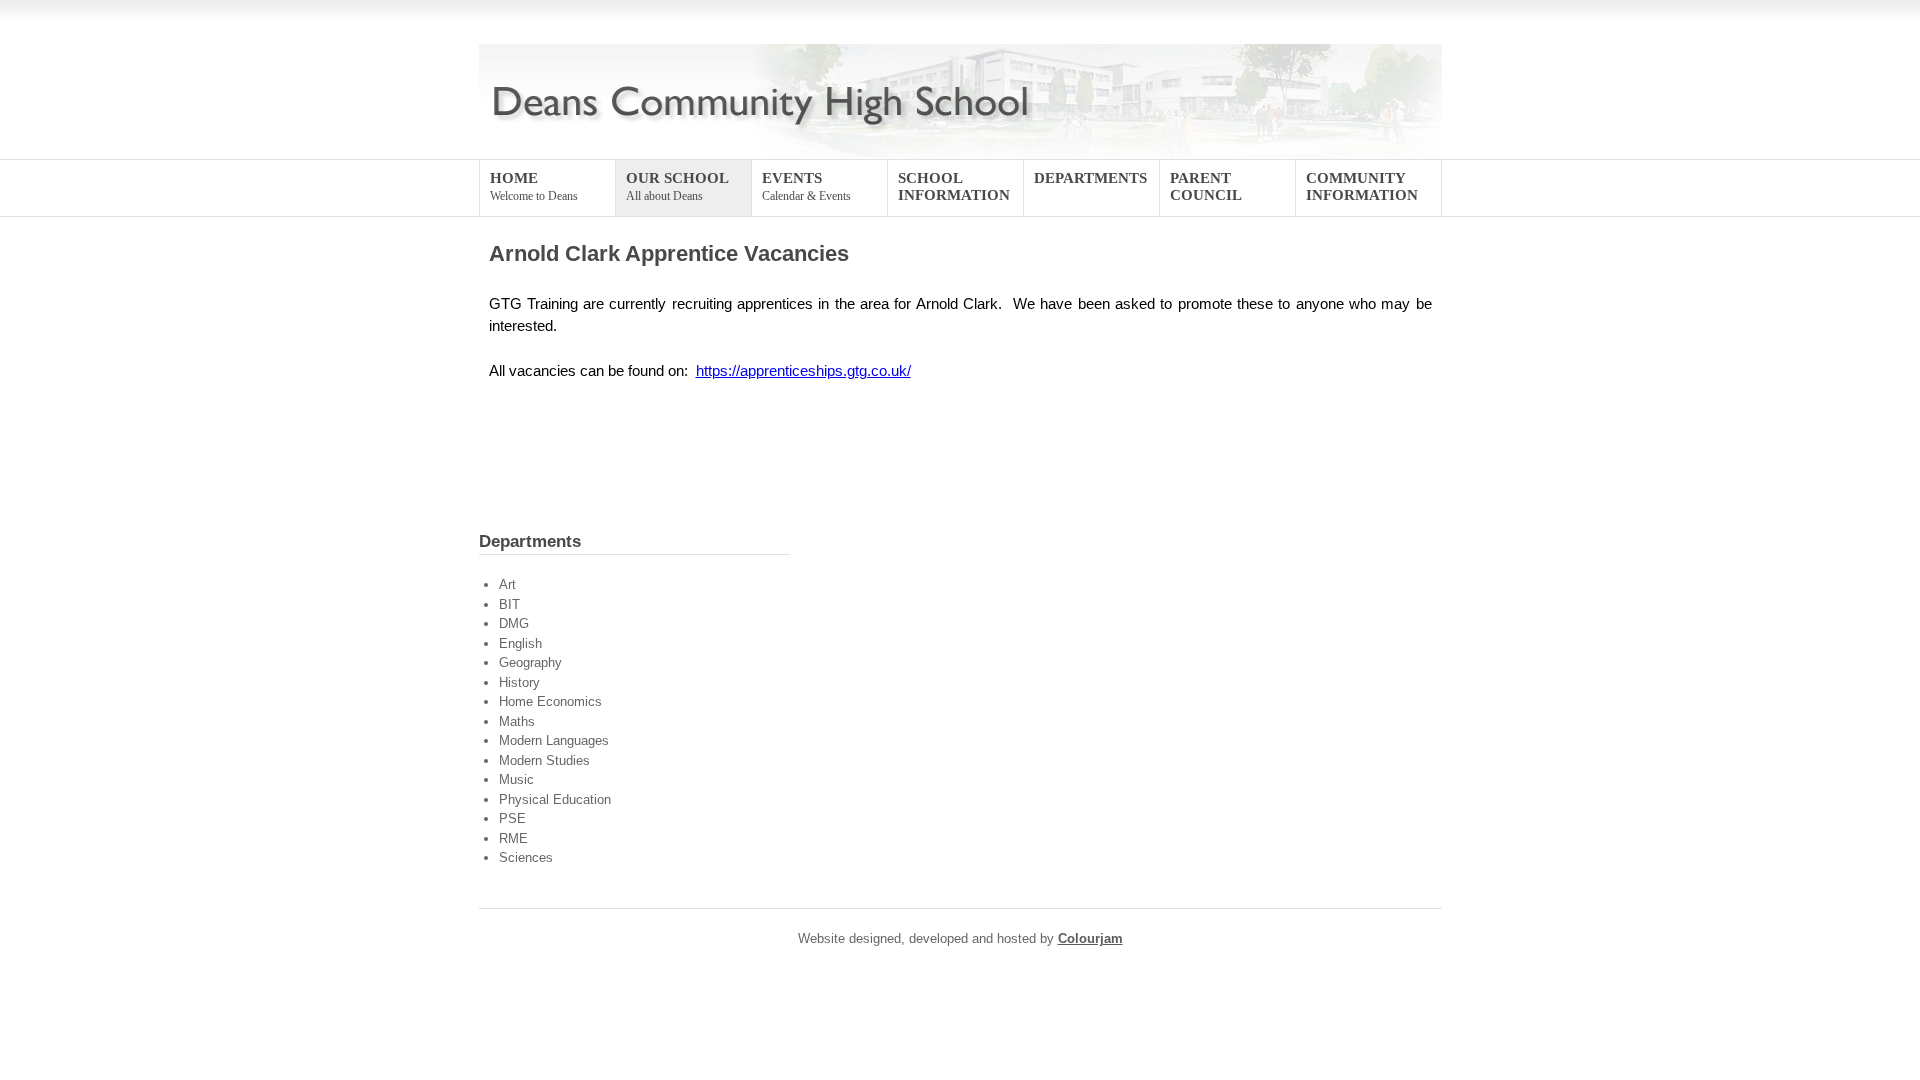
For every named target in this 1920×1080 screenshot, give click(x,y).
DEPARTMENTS (1090, 178)
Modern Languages (554, 740)
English (520, 643)
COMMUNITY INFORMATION (1362, 186)
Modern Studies (544, 760)
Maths (517, 721)
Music (516, 779)
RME (513, 838)
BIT (509, 604)
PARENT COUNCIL (1206, 186)
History (519, 682)
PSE (512, 818)
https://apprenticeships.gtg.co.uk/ (803, 370)
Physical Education (555, 799)
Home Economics (550, 701)
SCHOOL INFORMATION (954, 186)
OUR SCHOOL (677, 186)
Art (507, 584)
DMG (514, 623)
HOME (534, 186)
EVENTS (806, 186)
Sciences (526, 857)
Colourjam (1090, 938)
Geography (530, 662)
